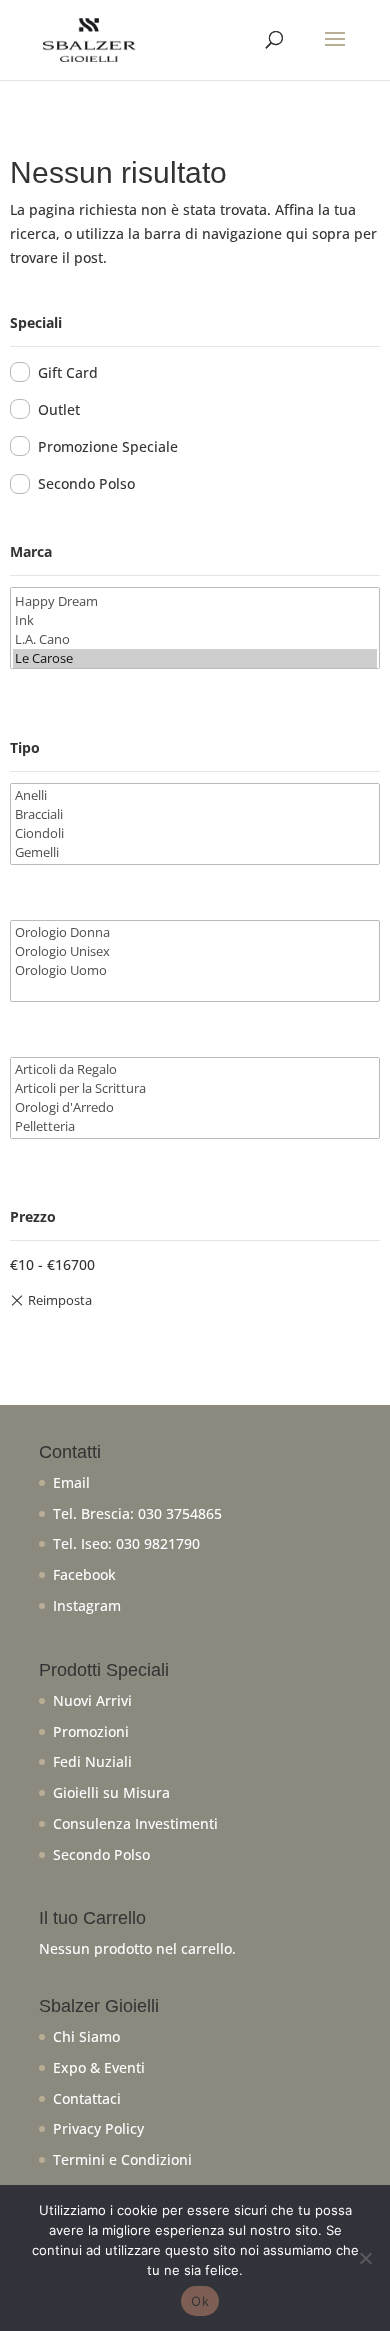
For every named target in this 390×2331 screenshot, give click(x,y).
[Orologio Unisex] (195, 951)
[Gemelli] (195, 852)
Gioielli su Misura (111, 1792)
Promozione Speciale (108, 446)
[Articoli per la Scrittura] (195, 1088)
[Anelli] (195, 795)
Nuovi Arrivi (92, 1700)
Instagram (87, 1605)
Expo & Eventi (99, 2067)
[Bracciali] (195, 814)
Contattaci (87, 2098)
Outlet (59, 409)
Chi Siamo (86, 2036)
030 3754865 (180, 1513)
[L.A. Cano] (195, 639)
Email (71, 1482)
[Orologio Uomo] (195, 970)
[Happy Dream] (195, 601)
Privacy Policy (98, 2128)
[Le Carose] (195, 658)
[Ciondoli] (195, 833)
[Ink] (195, 620)
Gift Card (68, 372)
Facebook (84, 1574)
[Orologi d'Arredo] (195, 1107)
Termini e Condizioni (122, 2159)
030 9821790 (158, 1543)
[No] (365, 2258)
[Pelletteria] (195, 1126)
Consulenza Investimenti (135, 1823)
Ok (200, 2301)
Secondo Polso (86, 483)
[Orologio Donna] (195, 932)
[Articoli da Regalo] (195, 1069)
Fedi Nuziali (92, 1761)
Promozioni (91, 1731)
